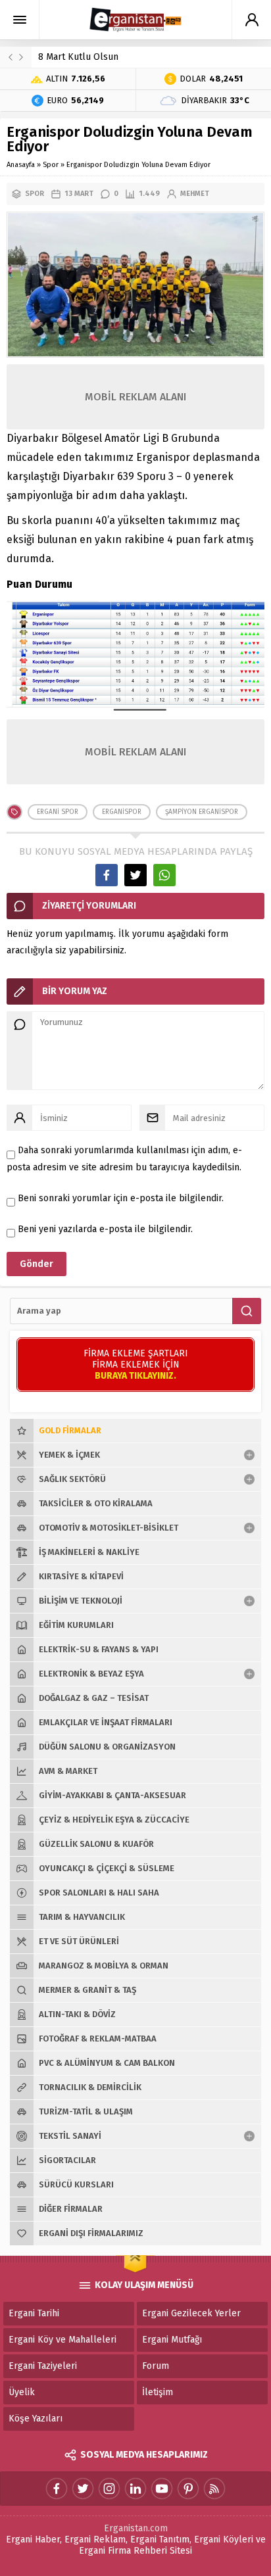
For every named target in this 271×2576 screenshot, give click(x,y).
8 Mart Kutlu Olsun (78, 57)
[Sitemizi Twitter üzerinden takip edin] (83, 2489)
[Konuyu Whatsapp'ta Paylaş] (164, 875)
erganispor (122, 812)
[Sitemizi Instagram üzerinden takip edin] (109, 2489)
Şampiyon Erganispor (202, 812)
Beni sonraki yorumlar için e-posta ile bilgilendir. (121, 1198)
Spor (51, 165)
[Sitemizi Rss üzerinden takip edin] (214, 2489)
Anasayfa (21, 165)
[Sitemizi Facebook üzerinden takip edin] (57, 2489)
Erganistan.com (136, 2528)
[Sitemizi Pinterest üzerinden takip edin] (188, 2489)
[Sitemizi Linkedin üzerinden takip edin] (135, 2489)
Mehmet (195, 194)
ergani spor (58, 812)
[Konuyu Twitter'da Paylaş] (135, 875)
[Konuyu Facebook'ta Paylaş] (107, 875)
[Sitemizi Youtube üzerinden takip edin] (162, 2489)
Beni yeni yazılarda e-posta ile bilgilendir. (105, 1229)
